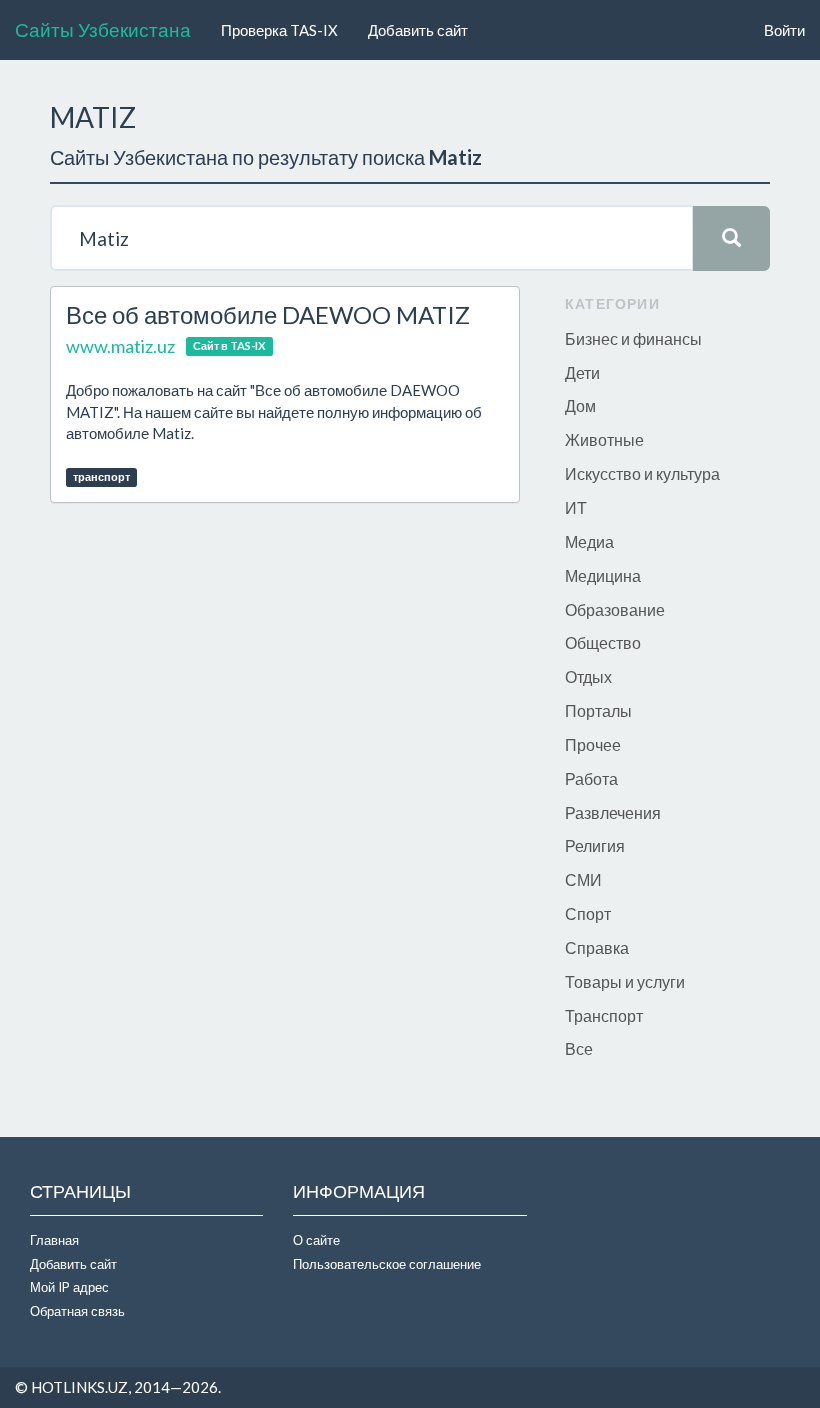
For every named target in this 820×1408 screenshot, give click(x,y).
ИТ (576, 507)
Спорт (588, 913)
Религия (595, 845)
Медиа (589, 541)
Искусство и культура (642, 473)
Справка (597, 947)
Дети (582, 372)
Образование (615, 609)
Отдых (588, 676)
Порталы (598, 710)
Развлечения (613, 812)
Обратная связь (77, 1311)
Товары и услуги (625, 981)
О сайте (316, 1240)
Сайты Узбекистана (103, 29)
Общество (603, 642)
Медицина (603, 575)
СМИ (583, 879)
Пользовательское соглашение (387, 1264)
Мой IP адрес (69, 1287)
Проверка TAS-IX (279, 30)
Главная (54, 1240)
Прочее (593, 744)
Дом (580, 405)
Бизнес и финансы (633, 338)
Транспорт (604, 1015)
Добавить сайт (418, 30)
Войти (784, 30)
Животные (604, 439)
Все (579, 1048)
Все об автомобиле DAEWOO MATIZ (268, 314)
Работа (591, 778)
